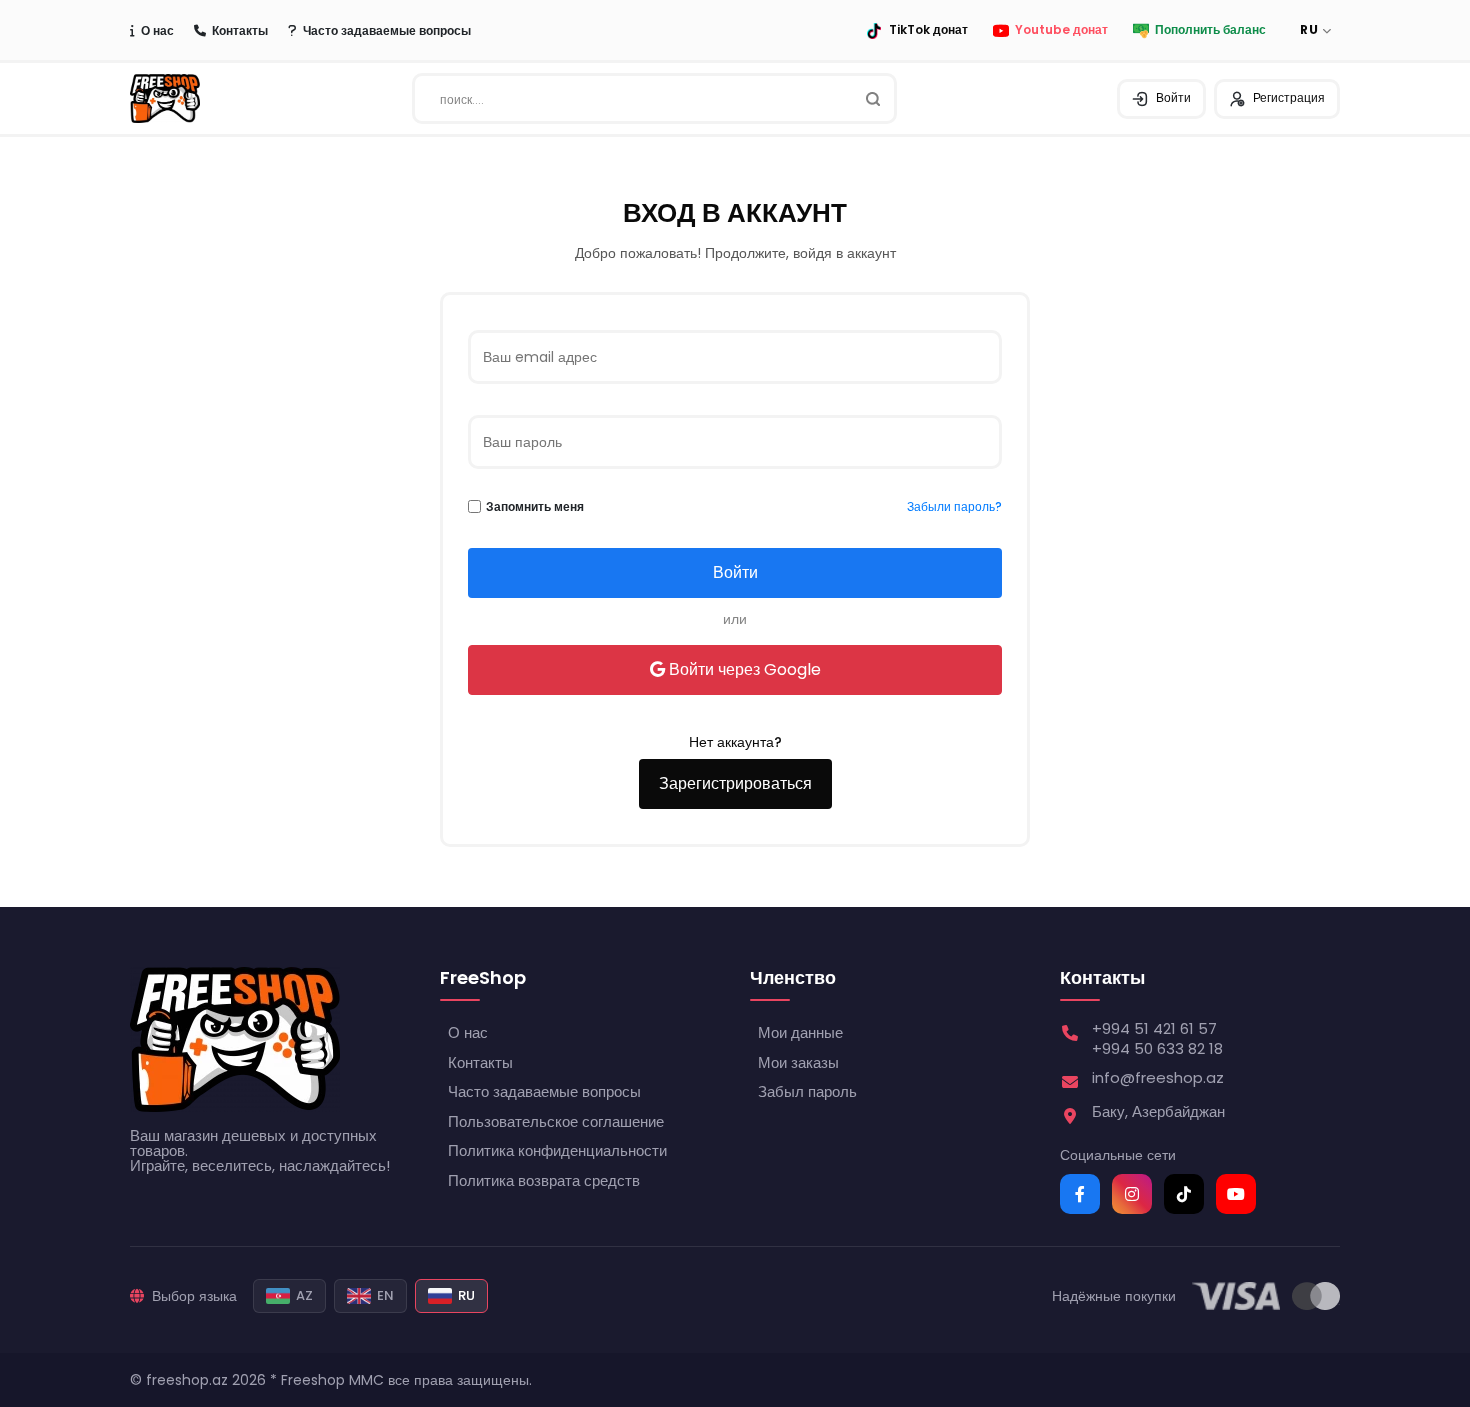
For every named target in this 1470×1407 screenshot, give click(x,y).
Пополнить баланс (1210, 30)
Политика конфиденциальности (557, 1150)
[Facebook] (1080, 1194)
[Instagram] (1132, 1194)
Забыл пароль (807, 1091)
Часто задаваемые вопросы (387, 31)
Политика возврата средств (544, 1180)
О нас (157, 31)
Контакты (240, 31)
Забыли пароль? (954, 507)
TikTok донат (928, 30)
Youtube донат (1061, 30)
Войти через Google (745, 669)
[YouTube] (1236, 1194)
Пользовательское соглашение (556, 1121)
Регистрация (1289, 97)
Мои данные (800, 1032)
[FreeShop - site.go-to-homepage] (235, 1039)
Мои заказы (798, 1062)
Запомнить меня (535, 507)
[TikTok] (1184, 1194)
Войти (1173, 97)
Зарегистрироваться (735, 783)
